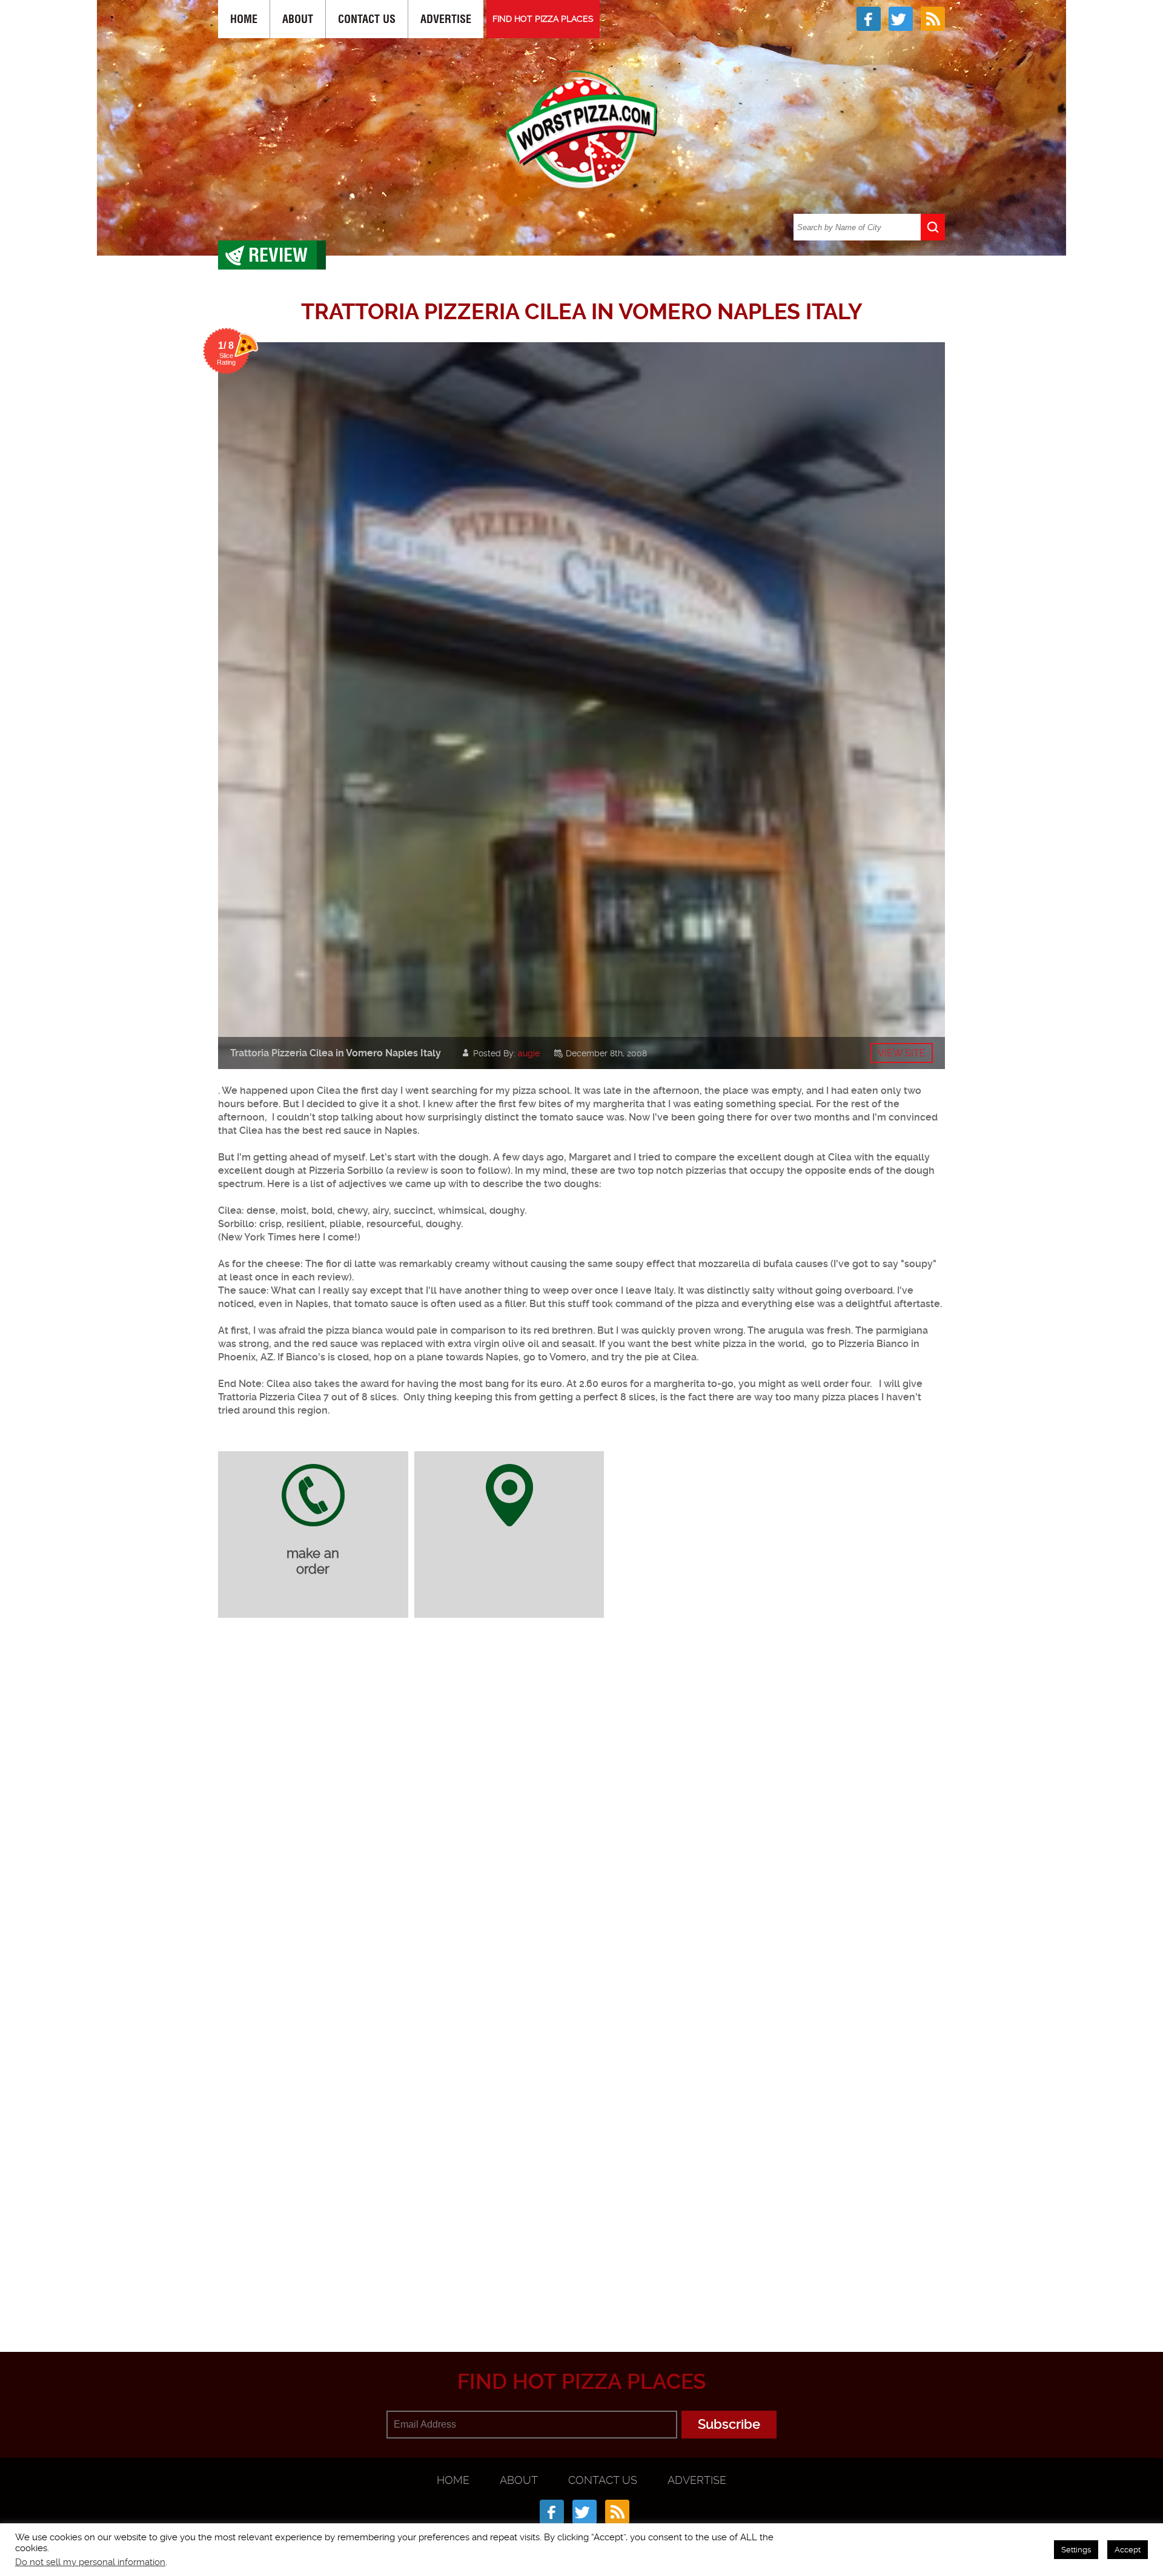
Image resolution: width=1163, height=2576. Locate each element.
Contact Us (367, 19)
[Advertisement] (581, 2293)
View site (902, 1053)
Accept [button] (1128, 2550)
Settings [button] (1076, 2550)
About (298, 19)
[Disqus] (581, 1788)
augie (529, 1053)
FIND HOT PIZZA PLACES (543, 19)
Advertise (446, 19)
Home (244, 19)
